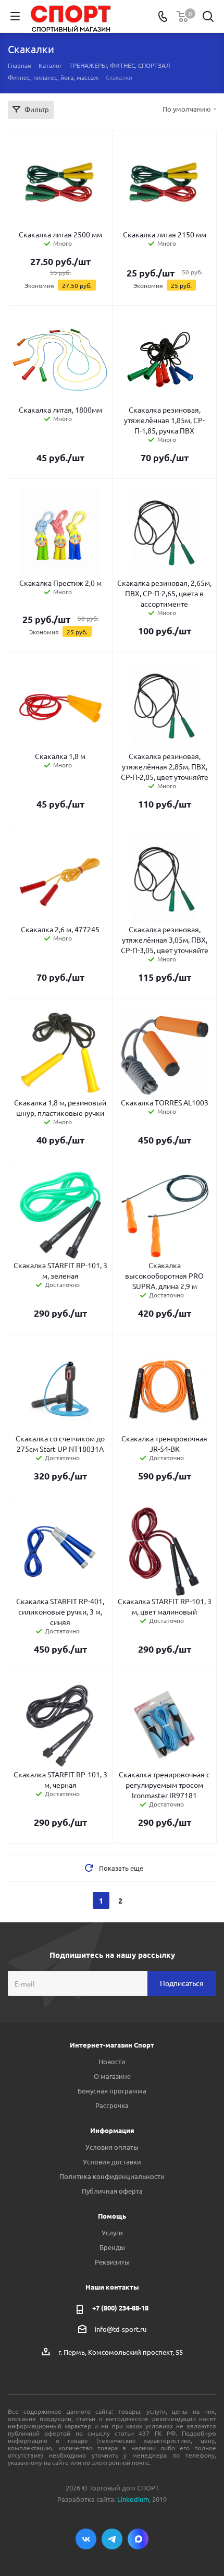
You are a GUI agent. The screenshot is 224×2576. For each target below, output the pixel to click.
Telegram (112, 2539)
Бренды (112, 2247)
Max (138, 2539)
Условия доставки (112, 2162)
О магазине (112, 2076)
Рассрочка (112, 2105)
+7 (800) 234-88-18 (120, 2308)
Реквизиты (112, 2262)
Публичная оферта (112, 2191)
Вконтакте (86, 2539)
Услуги (112, 2232)
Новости (112, 2061)
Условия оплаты (112, 2147)
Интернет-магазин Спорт (112, 2045)
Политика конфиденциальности (112, 2176)
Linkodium (133, 2499)
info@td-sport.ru (121, 2329)
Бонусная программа (112, 2091)
